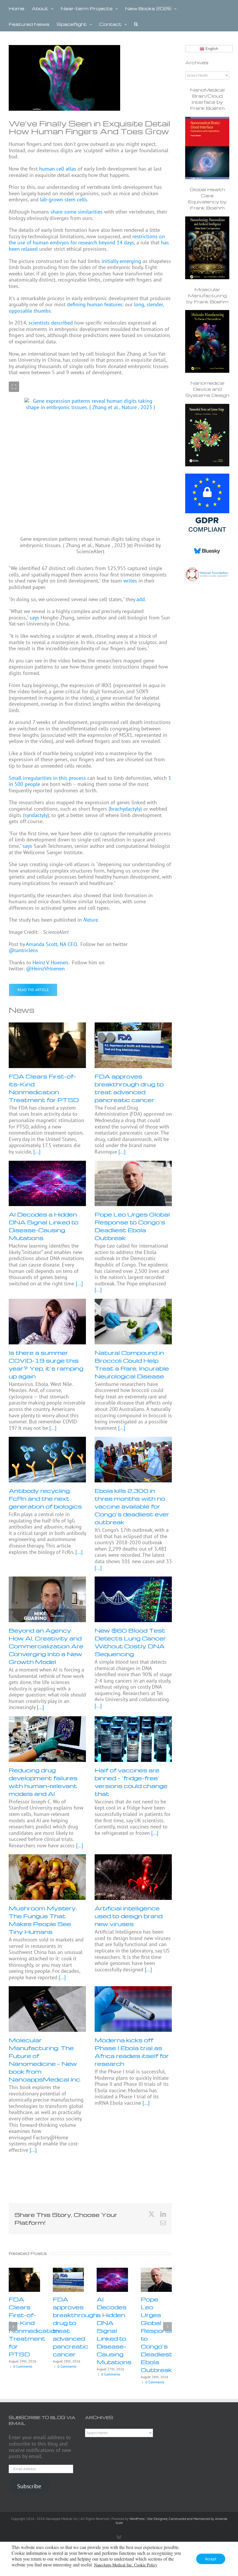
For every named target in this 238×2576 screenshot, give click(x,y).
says (34, 618)
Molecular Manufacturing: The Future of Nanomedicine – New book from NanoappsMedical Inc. (45, 2060)
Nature (91, 920)
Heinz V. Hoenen (50, 962)
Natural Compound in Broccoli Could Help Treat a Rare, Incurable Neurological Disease (132, 1364)
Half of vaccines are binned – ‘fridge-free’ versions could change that (131, 1782)
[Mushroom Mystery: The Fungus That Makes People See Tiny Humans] (47, 1877)
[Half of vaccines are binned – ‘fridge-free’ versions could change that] (133, 1739)
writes (130, 581)
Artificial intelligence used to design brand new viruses (129, 1916)
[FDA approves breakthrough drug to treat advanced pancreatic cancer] (133, 1045)
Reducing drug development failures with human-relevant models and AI (43, 1782)
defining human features (95, 304)
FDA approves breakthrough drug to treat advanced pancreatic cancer (129, 1088)
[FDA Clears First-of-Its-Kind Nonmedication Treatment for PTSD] (47, 1045)
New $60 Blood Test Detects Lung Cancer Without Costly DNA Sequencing (130, 1642)
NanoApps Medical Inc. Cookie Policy (126, 2565)
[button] (136, 24)
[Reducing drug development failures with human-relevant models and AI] (47, 1739)
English (211, 49)
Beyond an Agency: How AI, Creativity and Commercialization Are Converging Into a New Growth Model (46, 1646)
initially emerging (121, 261)
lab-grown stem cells (64, 199)
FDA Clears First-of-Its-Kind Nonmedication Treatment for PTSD (44, 1088)
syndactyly (36, 815)
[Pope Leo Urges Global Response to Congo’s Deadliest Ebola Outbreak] (133, 1184)
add (141, 599)
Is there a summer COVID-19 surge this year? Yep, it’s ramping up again (46, 1364)
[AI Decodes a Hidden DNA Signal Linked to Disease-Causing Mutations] (47, 1184)
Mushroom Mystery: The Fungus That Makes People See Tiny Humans (43, 1920)
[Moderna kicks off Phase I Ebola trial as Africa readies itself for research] (133, 2009)
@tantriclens (23, 950)
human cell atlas (58, 169)
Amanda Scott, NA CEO (51, 944)
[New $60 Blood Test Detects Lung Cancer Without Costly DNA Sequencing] (133, 1599)
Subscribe (29, 2486)
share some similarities (77, 212)
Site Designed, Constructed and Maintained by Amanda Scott (171, 2521)
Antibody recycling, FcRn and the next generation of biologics (45, 1498)
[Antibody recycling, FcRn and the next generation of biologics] (47, 1460)
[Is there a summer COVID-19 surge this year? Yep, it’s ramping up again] (47, 1322)
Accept (211, 2559)
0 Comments (23, 2366)
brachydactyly (125, 809)
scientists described (51, 323)
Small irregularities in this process (47, 778)
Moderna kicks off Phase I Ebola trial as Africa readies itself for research (132, 2052)
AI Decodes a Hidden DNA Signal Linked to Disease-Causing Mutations (44, 1226)
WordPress (137, 2519)
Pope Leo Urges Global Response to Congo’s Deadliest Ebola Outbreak (132, 1226)
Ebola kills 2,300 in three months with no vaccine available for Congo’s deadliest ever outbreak (132, 1506)
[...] (36, 1152)
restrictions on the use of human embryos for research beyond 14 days (87, 240)
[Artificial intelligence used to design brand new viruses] (133, 1877)
